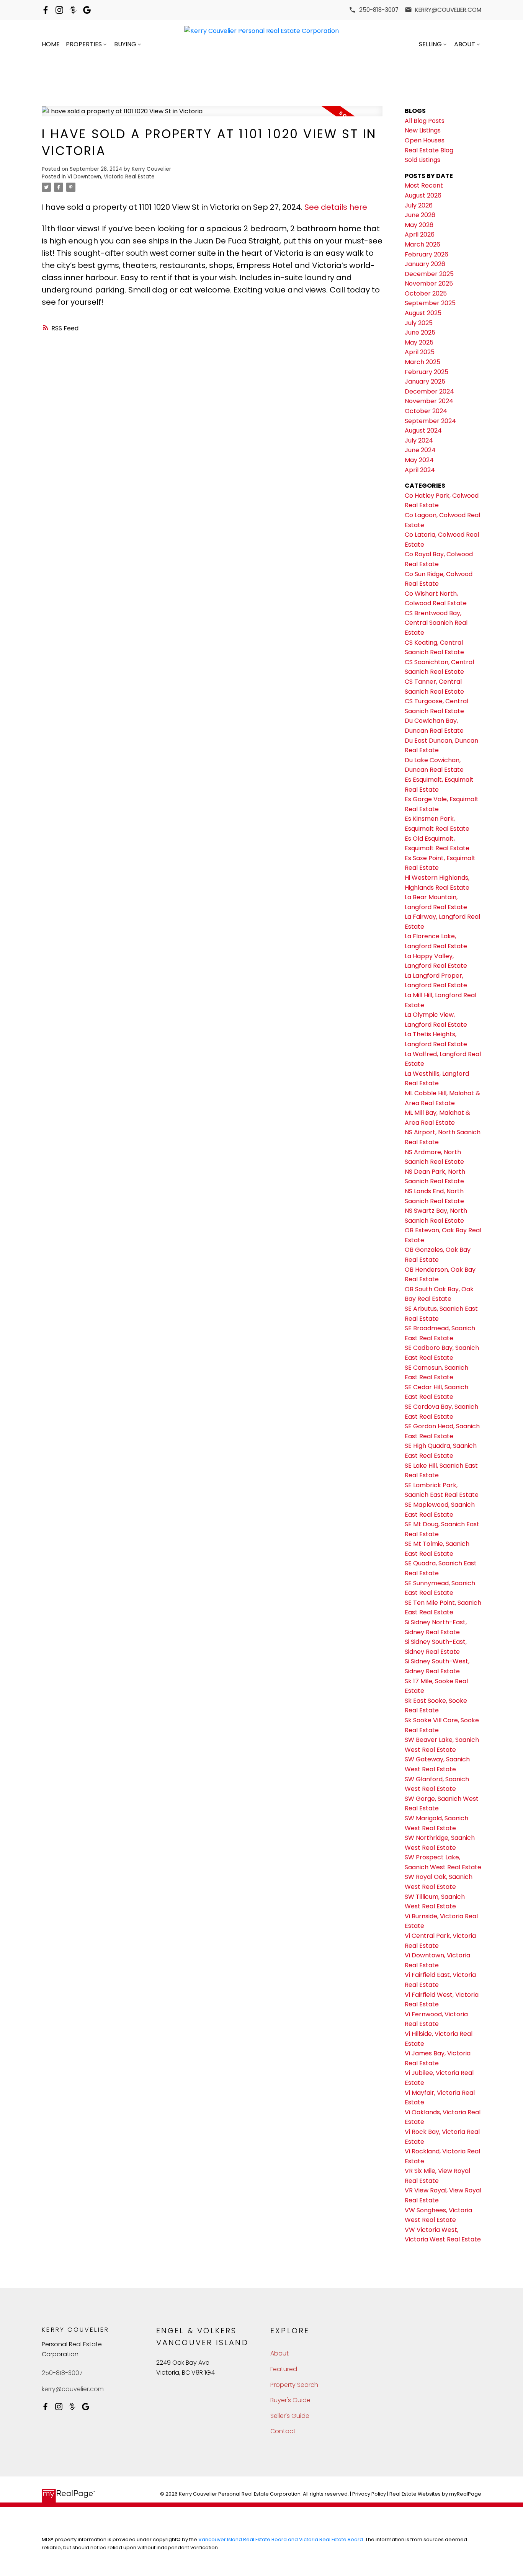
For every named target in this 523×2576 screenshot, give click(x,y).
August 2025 (423, 313)
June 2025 (420, 332)
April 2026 (420, 234)
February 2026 (427, 254)
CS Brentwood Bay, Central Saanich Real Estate (436, 623)
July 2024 (419, 440)
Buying (125, 44)
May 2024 (419, 460)
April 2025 (420, 352)
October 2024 (426, 411)
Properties (84, 44)
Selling (430, 44)
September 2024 (430, 421)
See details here (336, 207)
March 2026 (422, 244)
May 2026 (419, 225)
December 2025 (429, 274)
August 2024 (423, 430)
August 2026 (423, 195)
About (465, 44)
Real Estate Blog (429, 150)
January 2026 (425, 264)
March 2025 (422, 362)
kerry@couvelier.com (448, 10)
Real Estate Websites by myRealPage (435, 2494)
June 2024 (420, 450)
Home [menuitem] (51, 44)
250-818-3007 (379, 10)
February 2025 (427, 372)
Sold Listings (422, 160)
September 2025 (430, 303)
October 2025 (426, 293)
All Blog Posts (425, 121)
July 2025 (419, 323)
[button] (374, 10)
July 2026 (419, 205)
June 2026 (420, 215)
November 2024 (429, 401)
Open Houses (425, 140)
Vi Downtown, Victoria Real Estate (111, 177)
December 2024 (429, 391)
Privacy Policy (369, 2494)
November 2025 (429, 283)
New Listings (423, 130)
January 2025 (425, 381)
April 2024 (420, 470)
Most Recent (424, 185)
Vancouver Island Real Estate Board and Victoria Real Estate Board (281, 2539)
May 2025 (419, 342)
